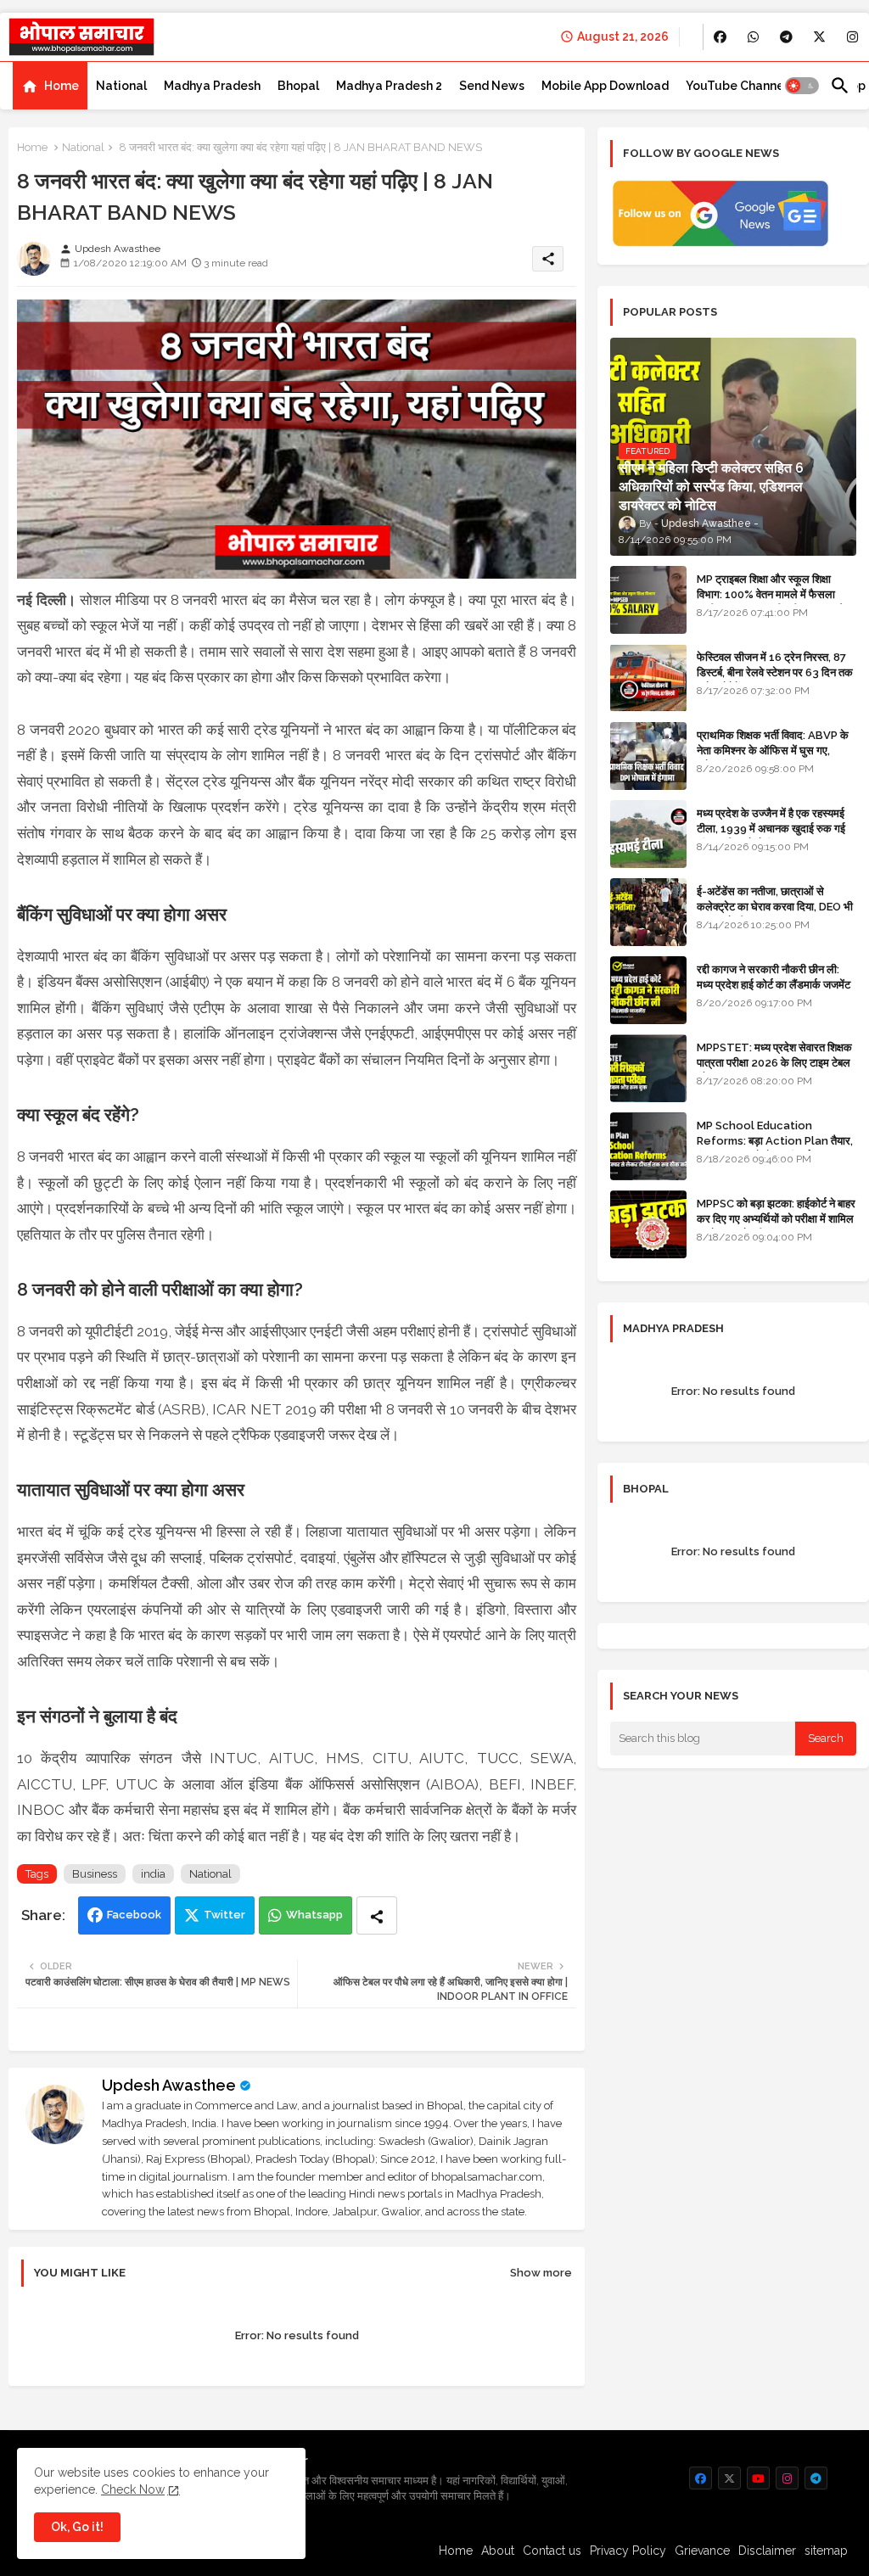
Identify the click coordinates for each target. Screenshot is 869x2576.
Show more (541, 2273)
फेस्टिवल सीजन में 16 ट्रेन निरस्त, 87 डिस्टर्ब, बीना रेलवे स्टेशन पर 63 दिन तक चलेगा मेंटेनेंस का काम (775, 672)
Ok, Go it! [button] (77, 2527)
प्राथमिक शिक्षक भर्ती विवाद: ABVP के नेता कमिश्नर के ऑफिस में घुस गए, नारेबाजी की (773, 750)
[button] (802, 86)
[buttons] (720, 37)
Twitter (224, 1915)
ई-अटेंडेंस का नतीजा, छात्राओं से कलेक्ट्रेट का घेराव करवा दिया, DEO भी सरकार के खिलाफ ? (775, 907)
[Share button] (377, 1915)
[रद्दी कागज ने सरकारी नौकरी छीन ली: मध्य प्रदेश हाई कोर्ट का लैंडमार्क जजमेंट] (648, 990)
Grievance (702, 2551)
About (498, 2551)
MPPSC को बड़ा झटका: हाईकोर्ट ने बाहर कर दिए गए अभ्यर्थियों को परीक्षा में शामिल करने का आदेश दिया (776, 1219)
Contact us (552, 2551)
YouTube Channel (737, 86)
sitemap (826, 2551)
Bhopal (298, 86)
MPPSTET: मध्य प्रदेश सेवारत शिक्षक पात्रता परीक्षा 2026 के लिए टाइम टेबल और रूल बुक (774, 1063)
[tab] (50, 86)
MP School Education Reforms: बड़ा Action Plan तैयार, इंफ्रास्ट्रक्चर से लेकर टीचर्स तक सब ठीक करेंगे (775, 1149)
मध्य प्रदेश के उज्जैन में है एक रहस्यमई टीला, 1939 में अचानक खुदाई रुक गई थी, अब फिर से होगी (771, 829)
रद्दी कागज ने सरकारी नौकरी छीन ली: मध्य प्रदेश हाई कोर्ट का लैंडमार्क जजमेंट (774, 977)
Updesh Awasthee (169, 2085)
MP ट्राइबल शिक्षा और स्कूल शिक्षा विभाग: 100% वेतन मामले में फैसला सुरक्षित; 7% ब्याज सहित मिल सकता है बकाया (770, 602)
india (153, 1874)
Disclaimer (767, 2551)
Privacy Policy (628, 2551)
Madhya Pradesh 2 (389, 86)
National (121, 86)
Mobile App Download (605, 86)
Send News (492, 86)
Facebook (134, 1915)
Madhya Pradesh (212, 86)
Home (62, 86)
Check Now (133, 2489)
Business (95, 1874)
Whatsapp (314, 1915)
